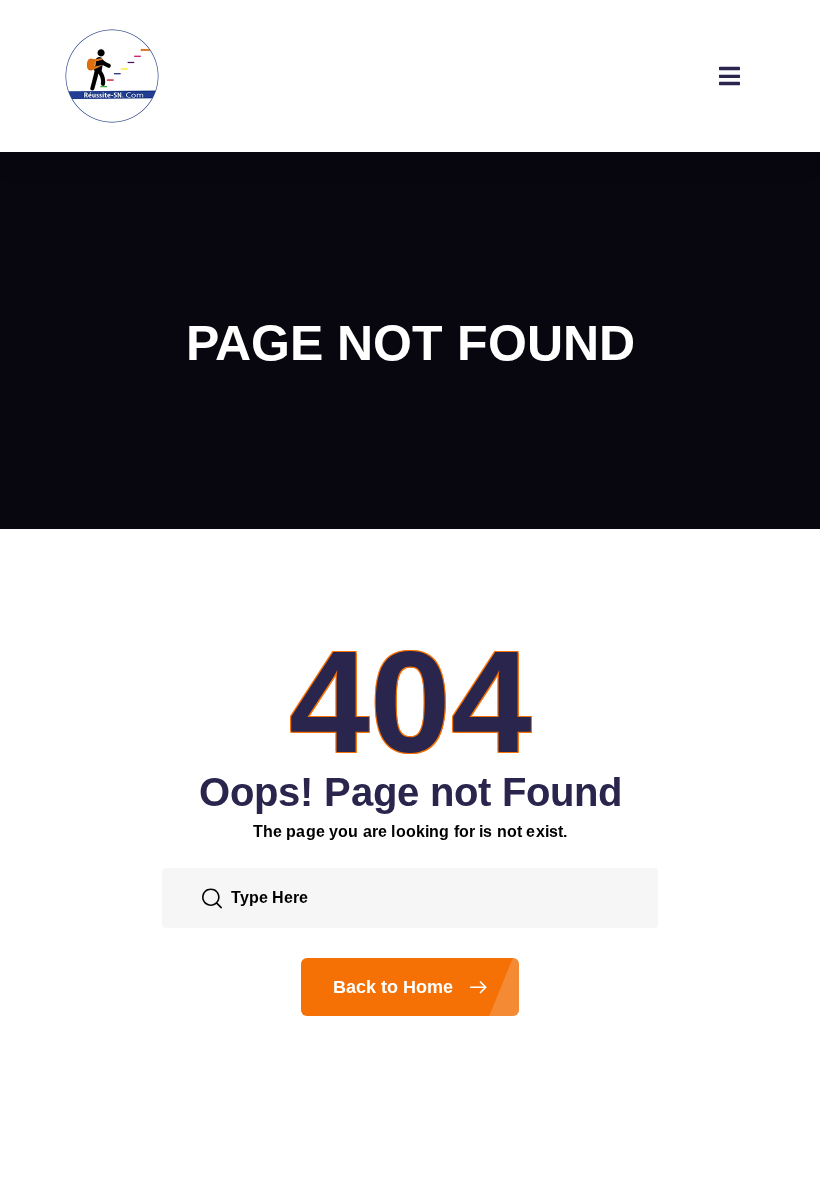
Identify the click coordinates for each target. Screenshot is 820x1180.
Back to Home (395, 987)
